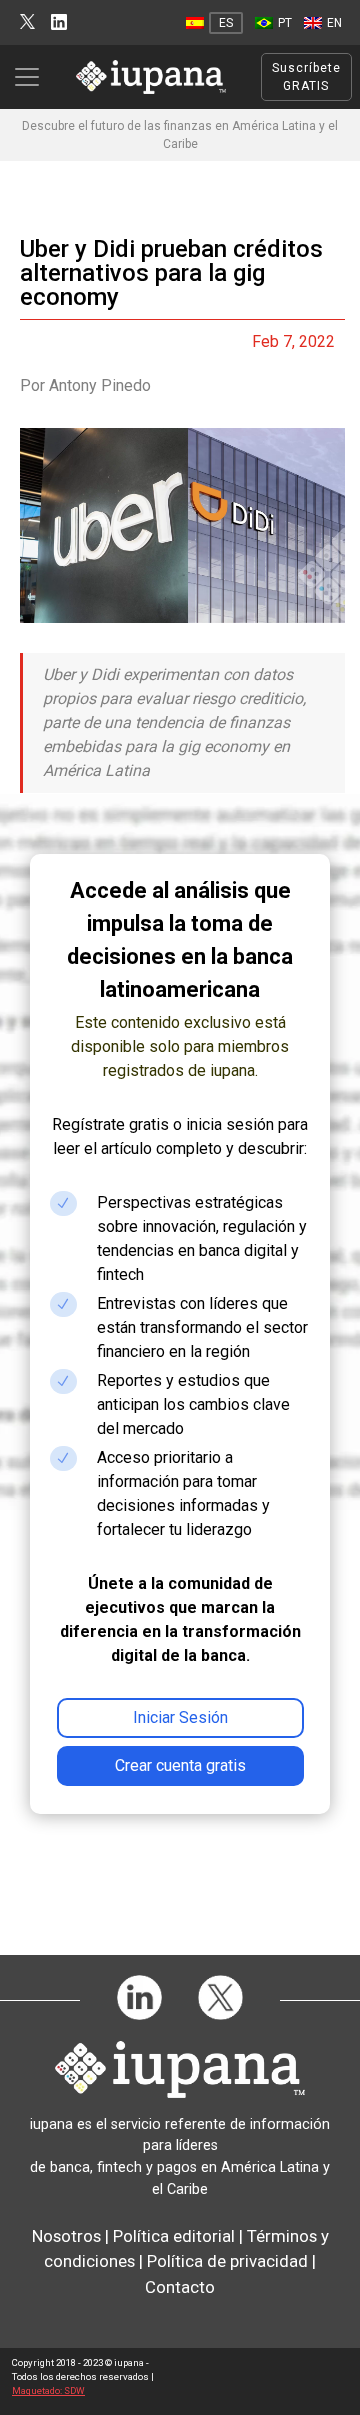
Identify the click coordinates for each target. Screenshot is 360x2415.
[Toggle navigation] (33, 77)
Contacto (180, 2287)
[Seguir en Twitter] (27, 22)
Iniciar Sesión (180, 1717)
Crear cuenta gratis (180, 1765)
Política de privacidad (227, 2261)
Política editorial (174, 2236)
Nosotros (66, 2236)
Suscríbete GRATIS (306, 77)
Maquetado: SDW (48, 2390)
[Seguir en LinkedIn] (59, 22)
